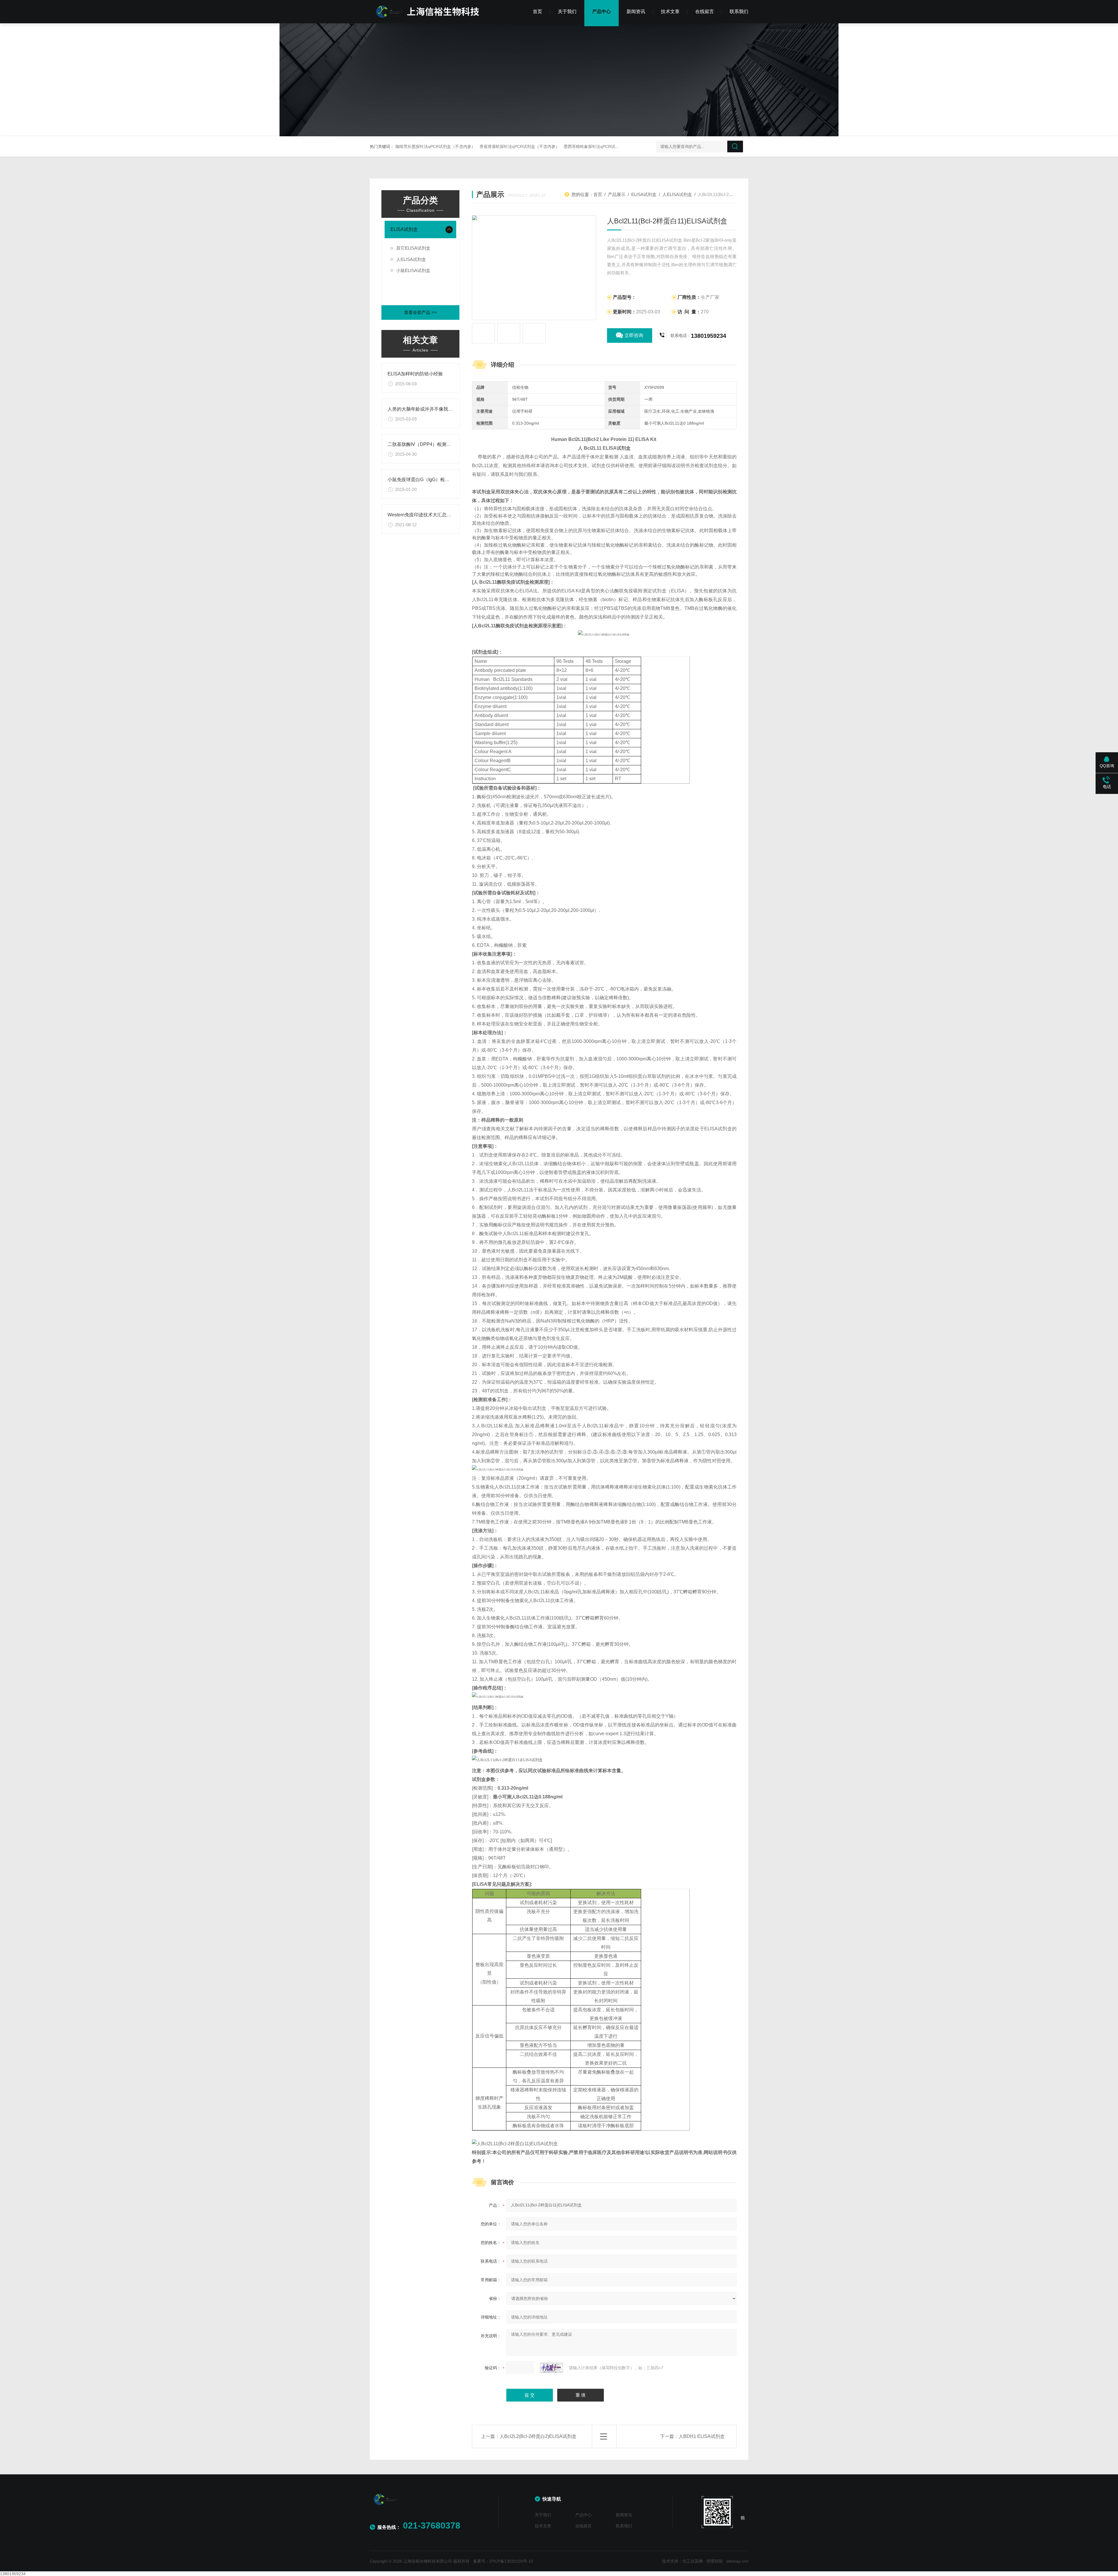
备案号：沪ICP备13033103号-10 (503, 2561)
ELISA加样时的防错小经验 (415, 374)
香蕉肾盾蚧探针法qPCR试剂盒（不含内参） (520, 146)
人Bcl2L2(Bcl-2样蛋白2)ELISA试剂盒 (538, 2436)
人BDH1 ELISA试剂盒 (702, 2436)
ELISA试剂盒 (404, 229)
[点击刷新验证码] (551, 2368)
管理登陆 (714, 2561)
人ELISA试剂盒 (411, 259)
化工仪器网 (693, 2561)
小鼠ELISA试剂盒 (413, 270)
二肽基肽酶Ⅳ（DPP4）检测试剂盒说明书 (431, 444)
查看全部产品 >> (420, 312)
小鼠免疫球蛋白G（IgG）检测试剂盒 (426, 480)
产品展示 (617, 194)
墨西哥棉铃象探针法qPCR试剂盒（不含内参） (606, 146)
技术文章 (670, 12)
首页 (537, 12)
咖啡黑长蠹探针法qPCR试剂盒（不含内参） (435, 146)
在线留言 (705, 12)
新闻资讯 (636, 12)
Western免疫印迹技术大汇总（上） (424, 515)
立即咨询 (634, 335)
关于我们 (567, 12)
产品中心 (602, 12)
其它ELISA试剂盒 (413, 248)
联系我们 (739, 12)
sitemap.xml (737, 2561)
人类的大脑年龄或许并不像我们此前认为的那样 (436, 409)
